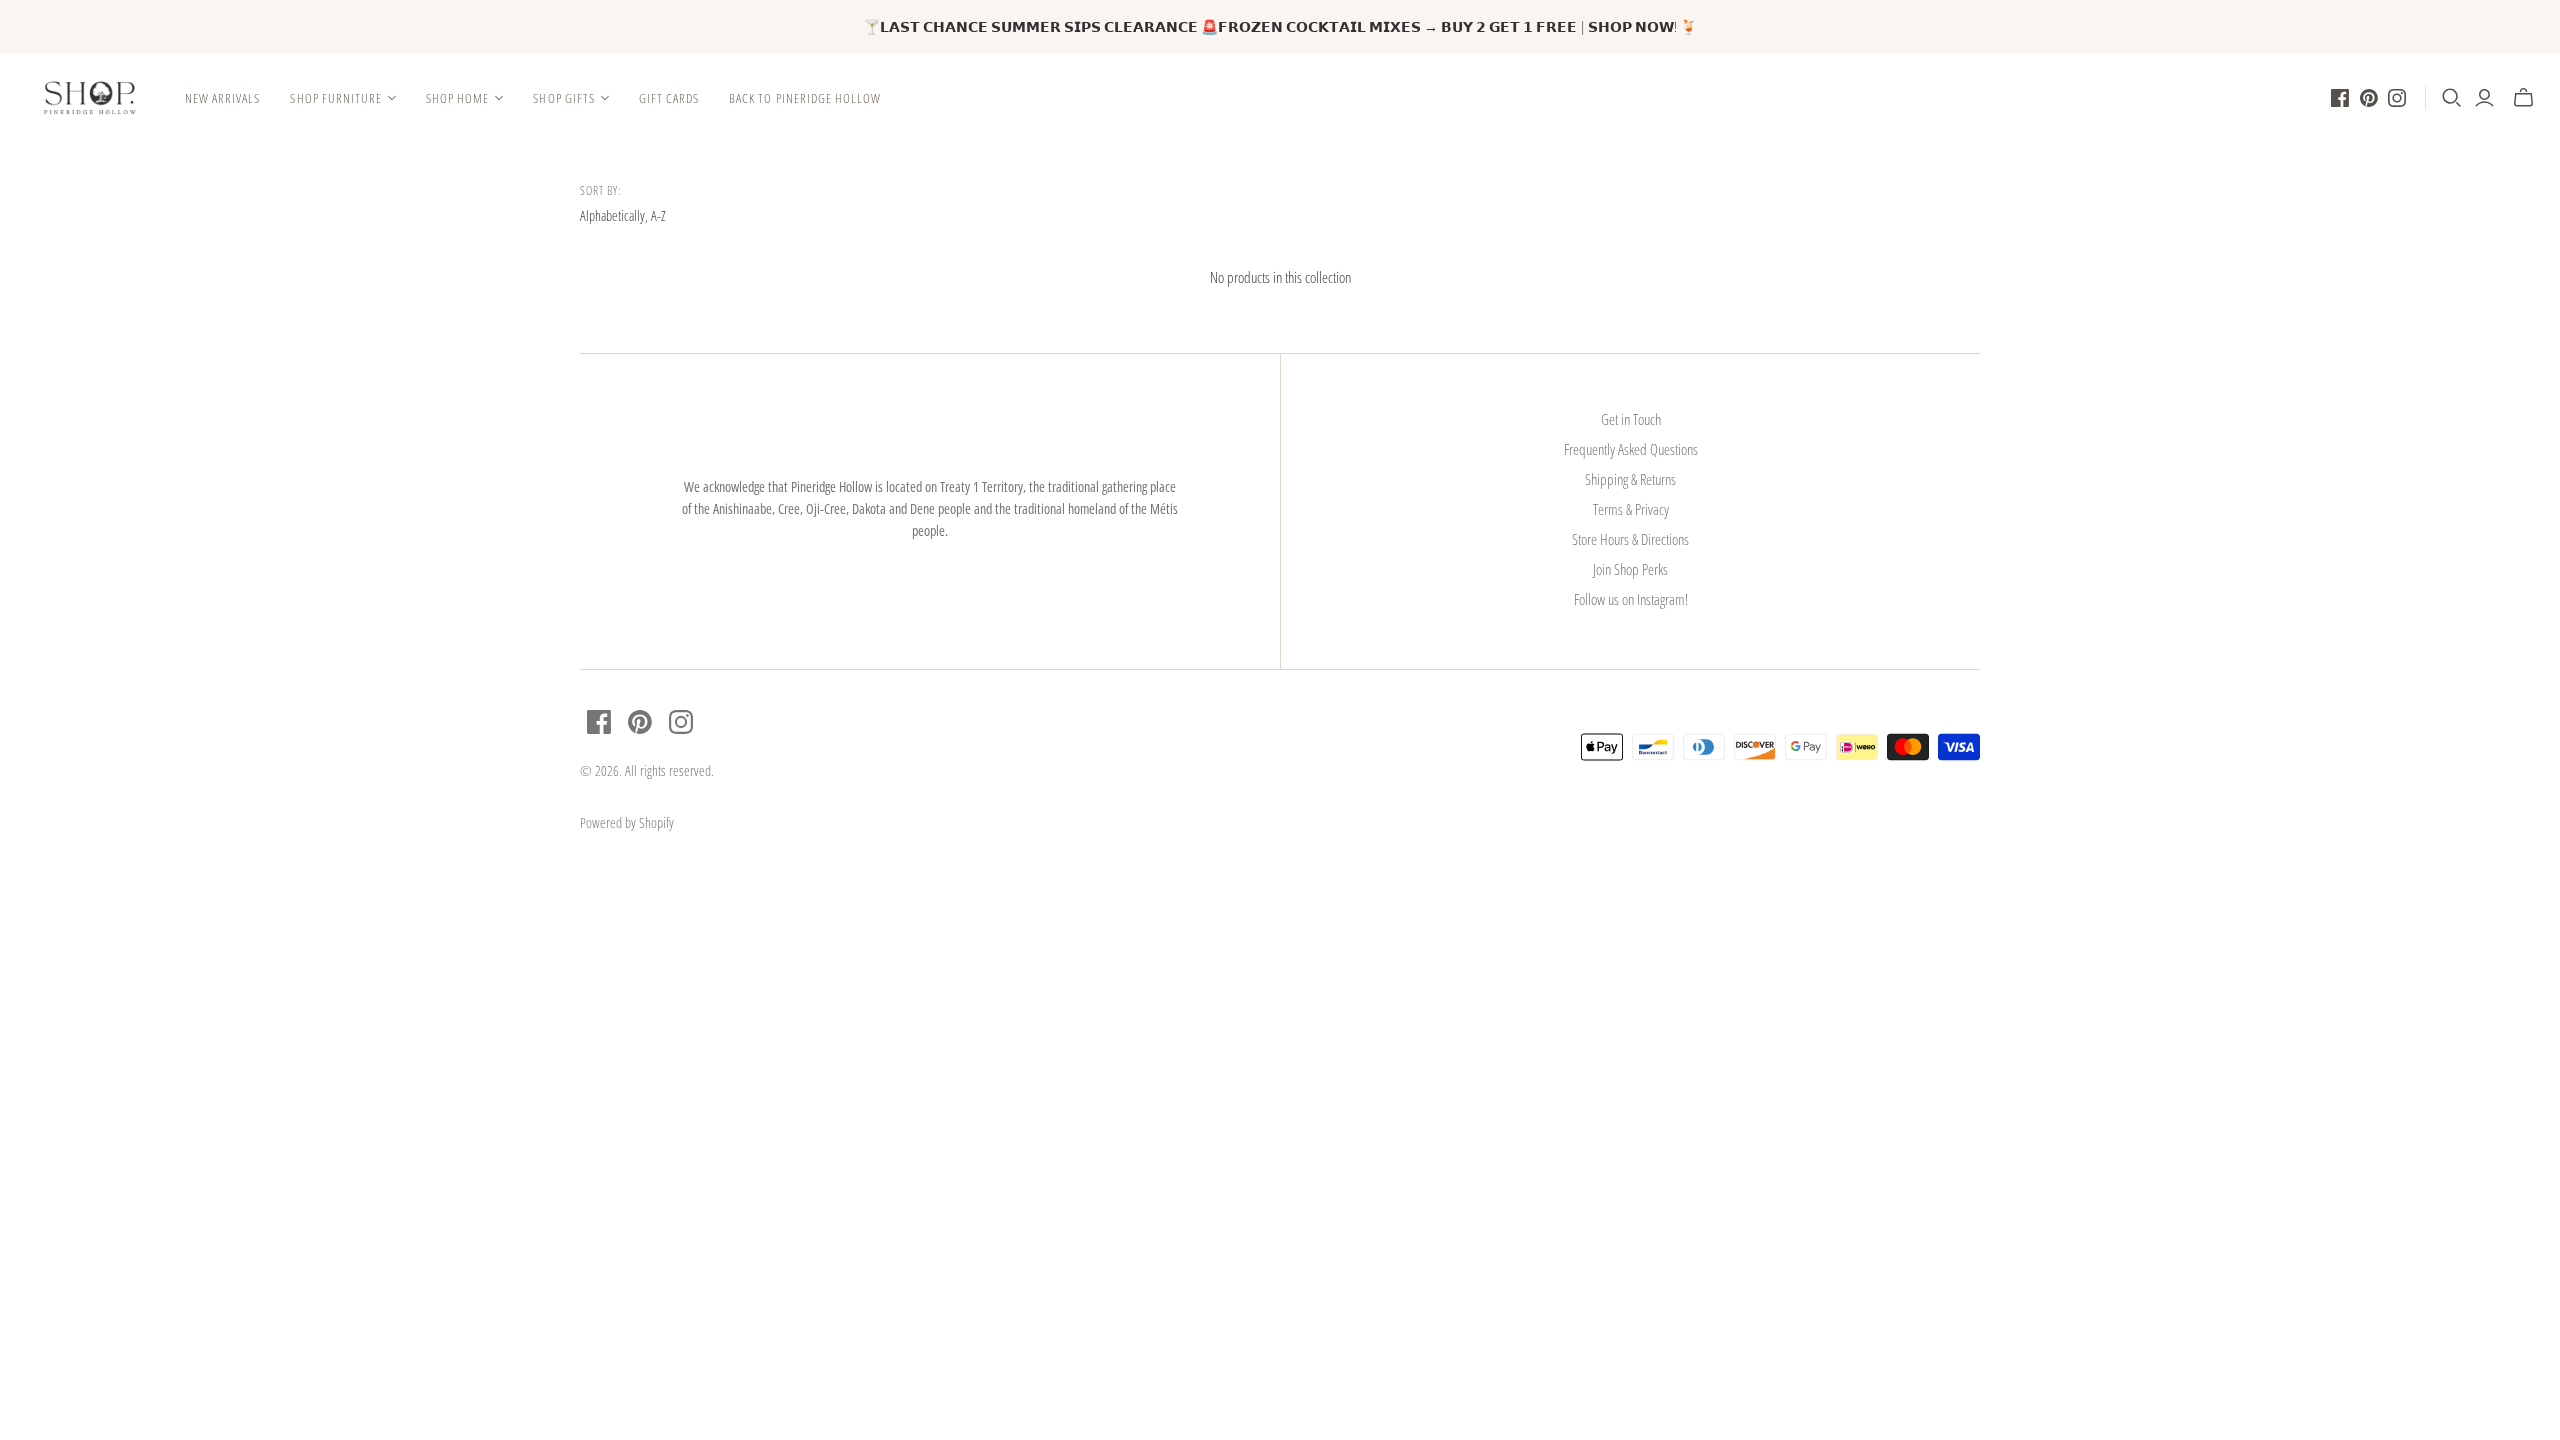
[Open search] (2452, 98)
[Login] (2484, 98)
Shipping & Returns (1630, 479)
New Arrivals (222, 98)
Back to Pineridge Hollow (805, 98)
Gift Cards (669, 98)
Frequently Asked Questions (1631, 449)
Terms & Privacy (1631, 509)
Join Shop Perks (1630, 569)
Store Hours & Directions (1630, 539)
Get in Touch (1631, 419)
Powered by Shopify (627, 822)
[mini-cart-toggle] (2523, 98)
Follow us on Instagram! (1631, 599)
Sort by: (600, 191)
